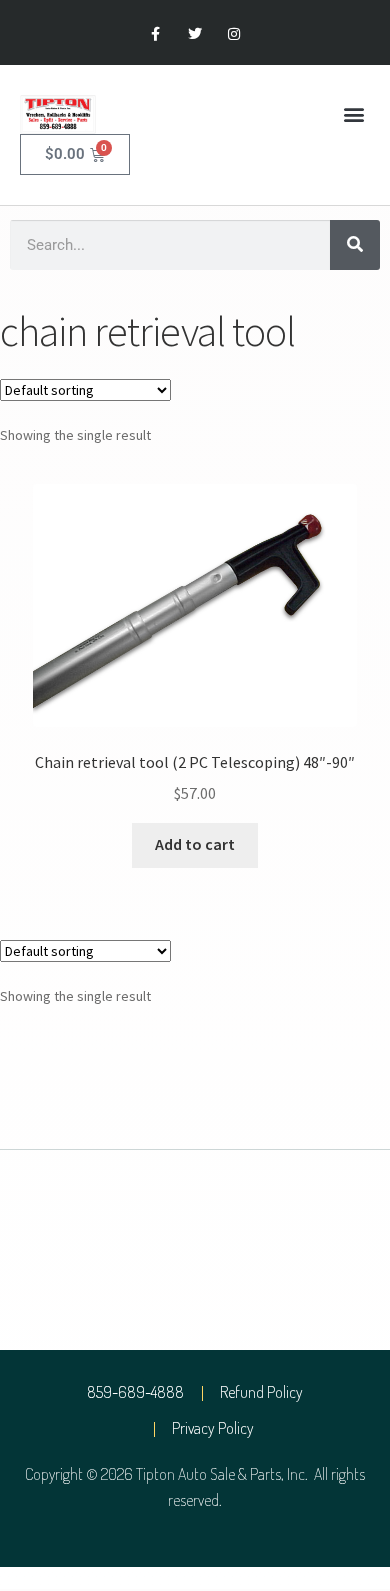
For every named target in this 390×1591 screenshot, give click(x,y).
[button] (353, 114)
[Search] (355, 245)
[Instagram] (234, 34)
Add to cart (195, 844)
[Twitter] (194, 34)
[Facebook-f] (155, 34)
